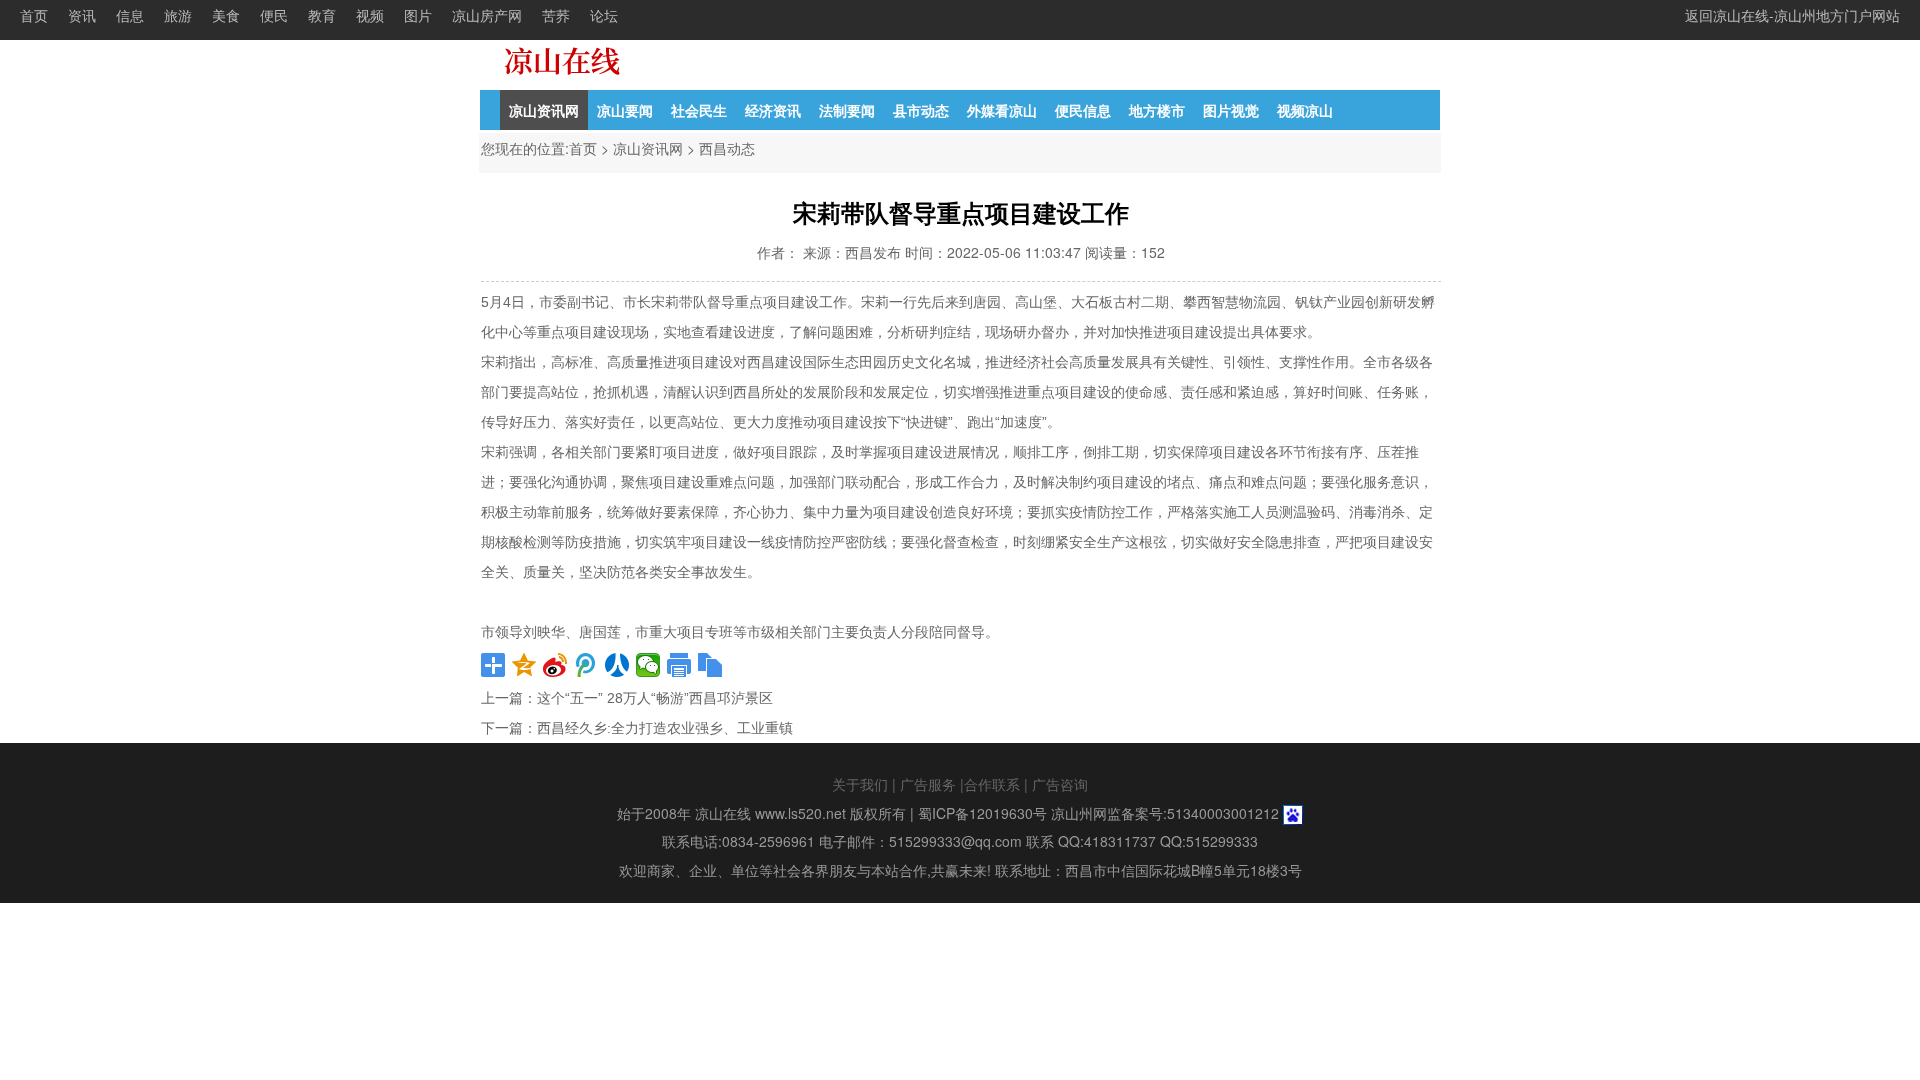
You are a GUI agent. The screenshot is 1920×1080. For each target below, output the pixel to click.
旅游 (178, 15)
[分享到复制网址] (710, 665)
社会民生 (699, 110)
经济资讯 (773, 110)
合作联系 (992, 784)
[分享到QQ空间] (524, 665)
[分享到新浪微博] (555, 665)
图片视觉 (1231, 110)
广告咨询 (1060, 784)
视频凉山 (1305, 110)
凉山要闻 (625, 110)
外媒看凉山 (1002, 110)
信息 (130, 15)
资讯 (82, 15)
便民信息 (1083, 110)
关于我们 (860, 784)
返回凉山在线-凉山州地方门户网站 (1792, 15)
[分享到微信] (648, 665)
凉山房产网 (487, 15)
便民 (274, 15)
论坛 (604, 15)
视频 (370, 15)
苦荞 (556, 15)
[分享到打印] (679, 665)
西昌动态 (727, 148)
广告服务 (928, 784)
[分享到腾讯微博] (586, 665)
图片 (418, 15)
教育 (322, 15)
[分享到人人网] (617, 665)
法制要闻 (847, 110)
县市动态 (921, 110)
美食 (226, 15)
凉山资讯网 (544, 110)
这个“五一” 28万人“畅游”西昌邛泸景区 (655, 698)
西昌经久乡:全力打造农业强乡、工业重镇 (665, 728)
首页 (34, 15)
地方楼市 (1157, 110)
